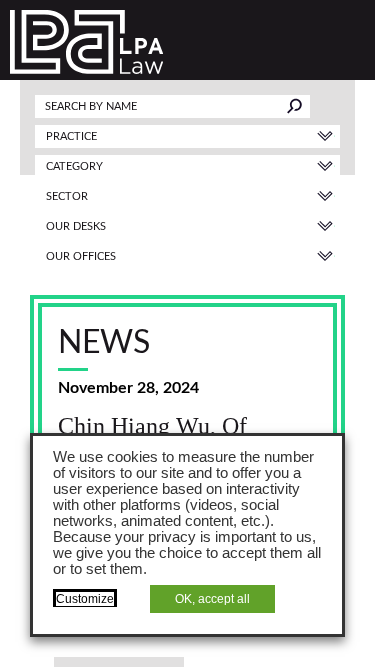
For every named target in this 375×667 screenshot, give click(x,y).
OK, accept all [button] (212, 599)
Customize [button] (85, 599)
